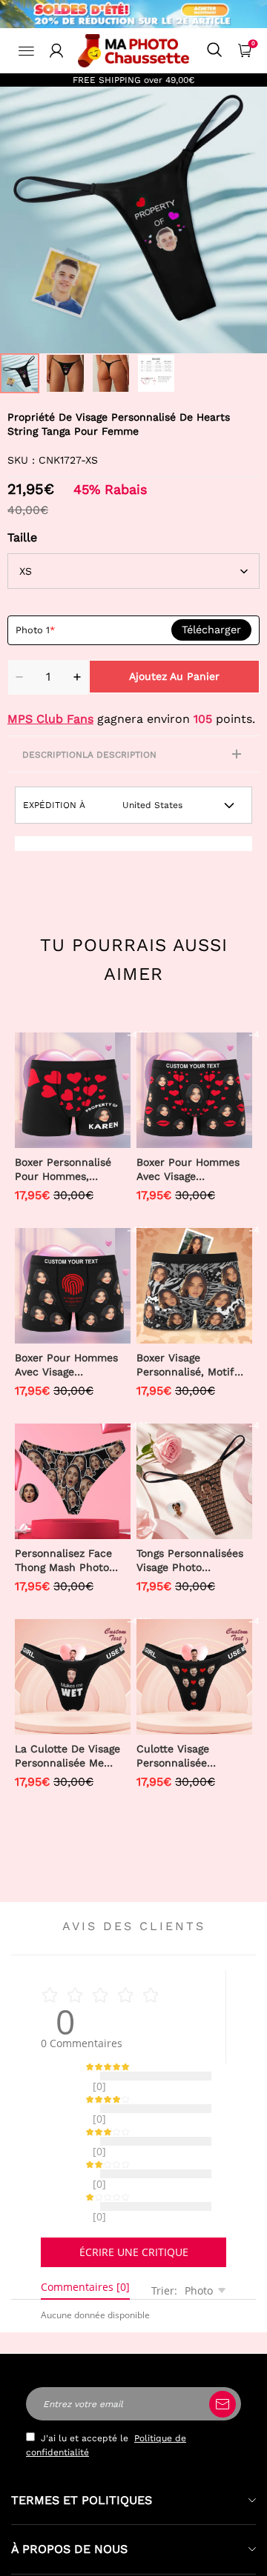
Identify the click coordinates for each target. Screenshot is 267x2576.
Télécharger (211, 630)
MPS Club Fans (50, 719)
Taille (22, 537)
